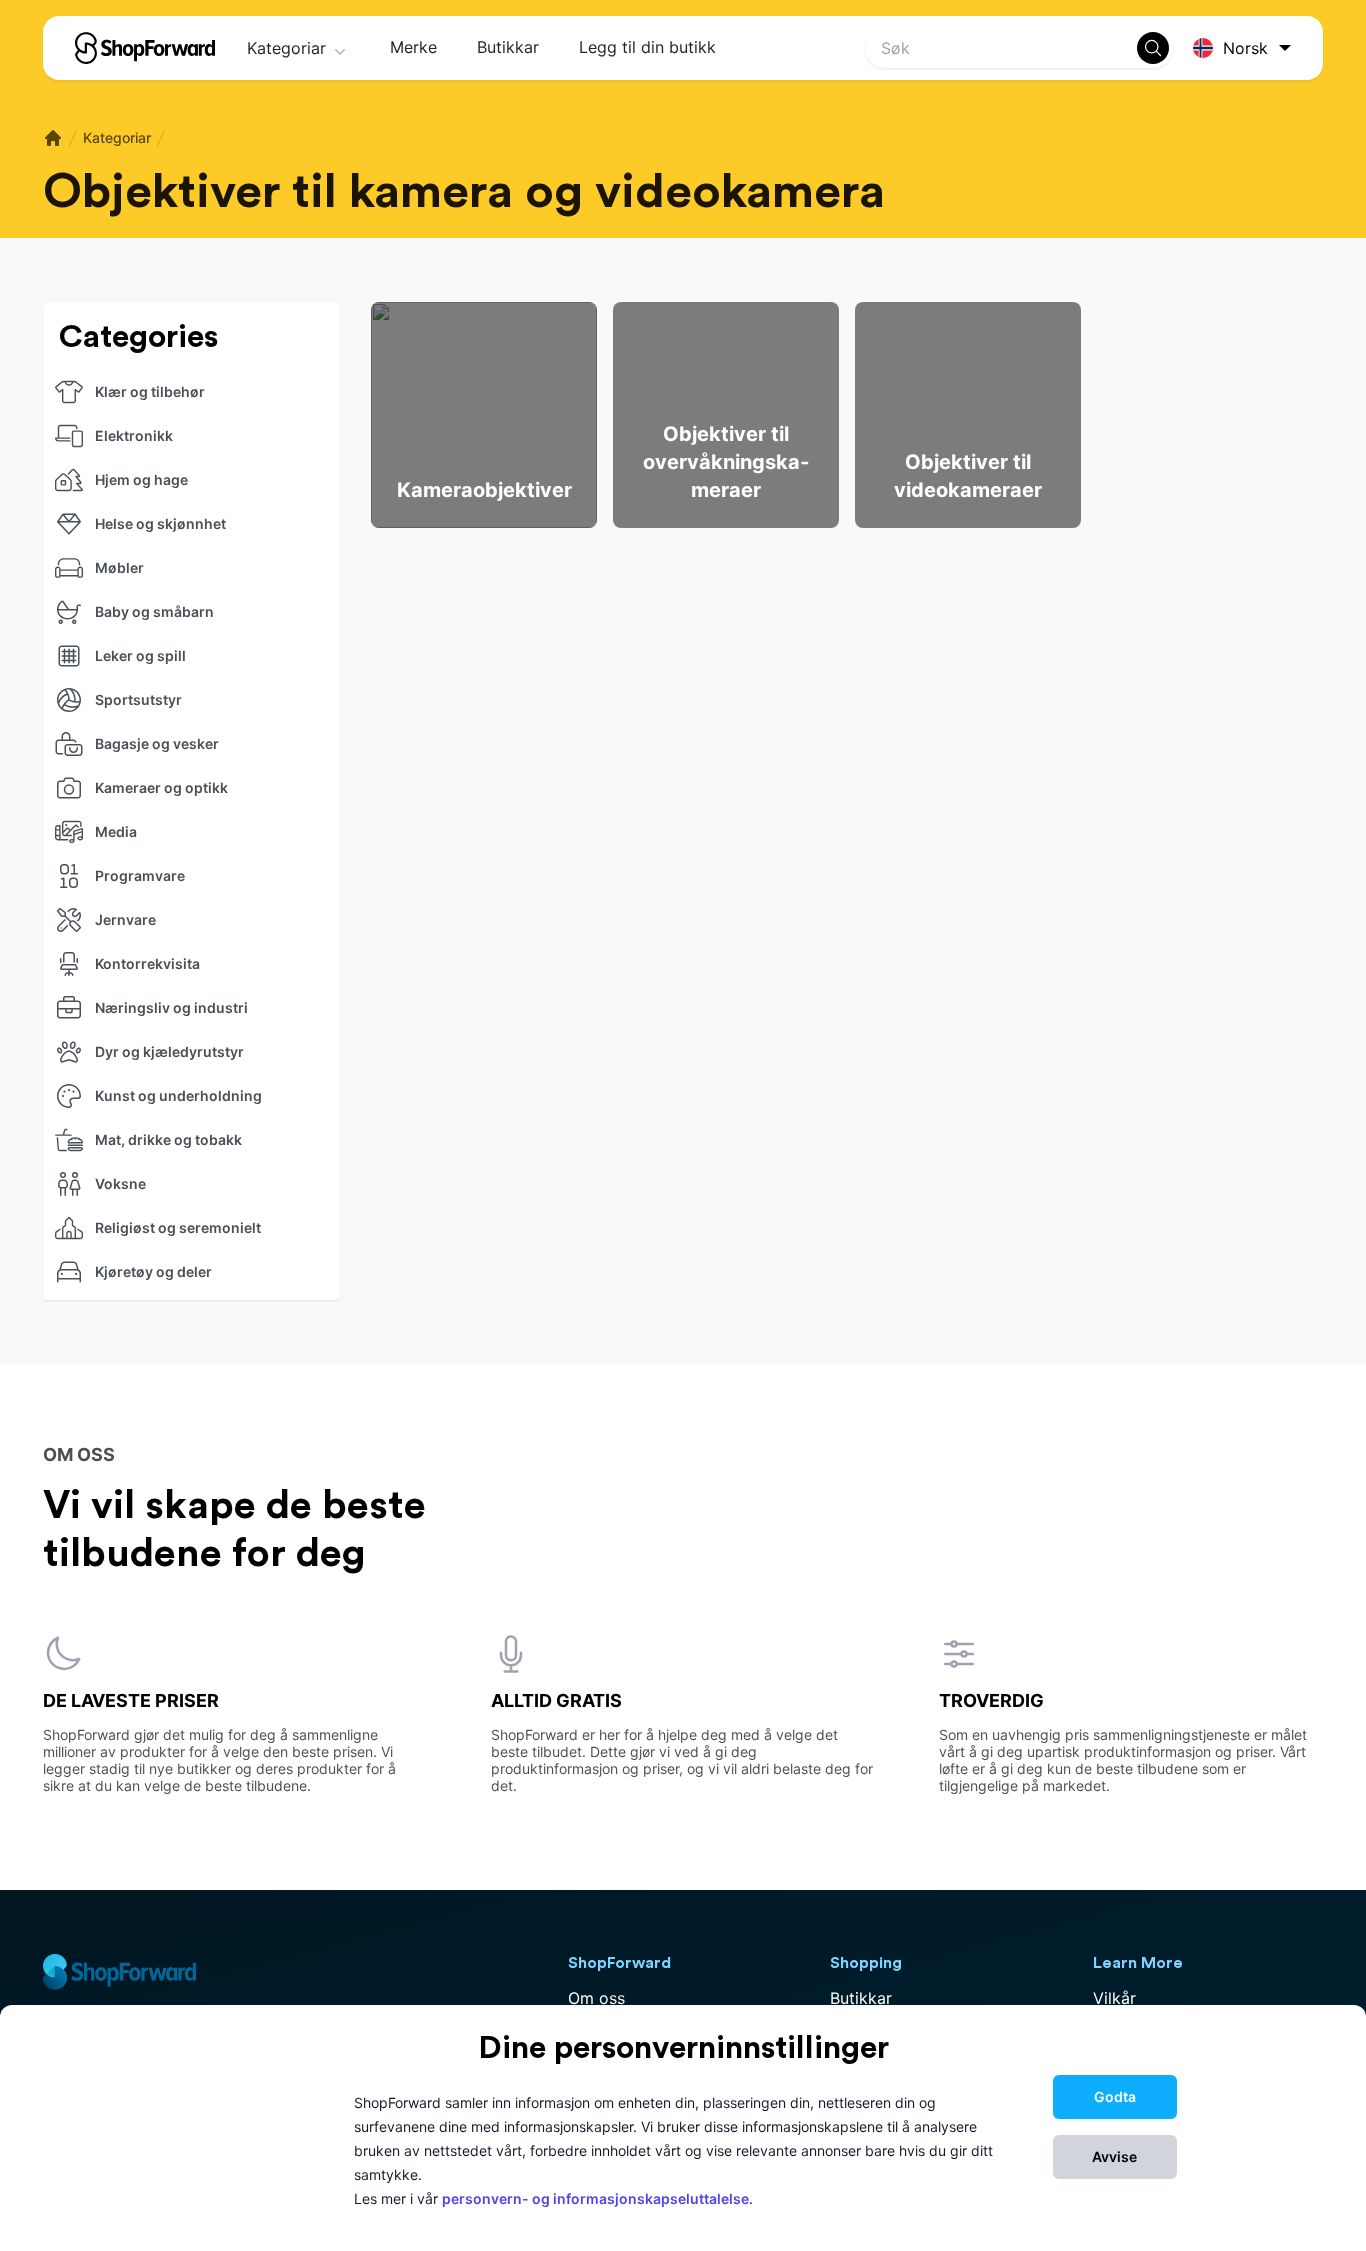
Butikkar (508, 47)
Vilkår (1114, 1998)
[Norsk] (1245, 48)
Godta (1115, 2096)
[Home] (53, 138)
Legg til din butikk (647, 47)
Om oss (596, 1998)
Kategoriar (286, 48)
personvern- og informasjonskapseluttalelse (595, 2198)
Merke (413, 47)
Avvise (1114, 2156)
